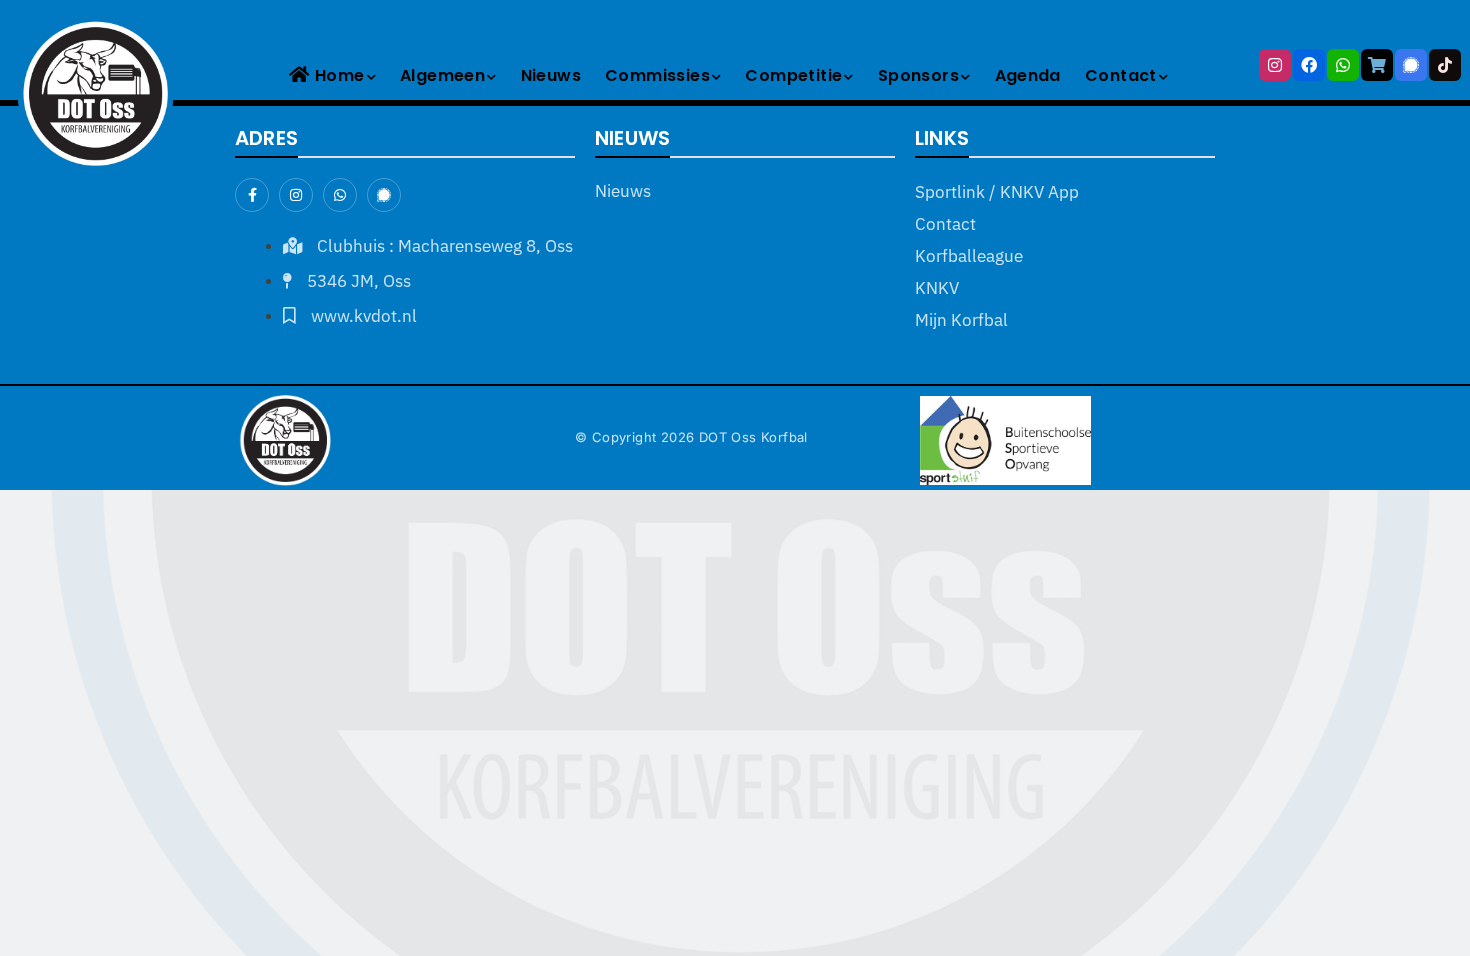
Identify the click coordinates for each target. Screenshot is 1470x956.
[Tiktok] (1445, 65)
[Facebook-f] (252, 195)
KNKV (937, 288)
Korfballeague (969, 256)
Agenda (1028, 75)
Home (340, 75)
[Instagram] (1275, 65)
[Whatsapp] (1343, 65)
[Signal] (1411, 65)
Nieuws (551, 75)
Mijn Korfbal (961, 320)
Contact (1121, 75)
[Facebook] (1309, 65)
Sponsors (918, 75)
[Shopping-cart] (1377, 65)
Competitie (793, 75)
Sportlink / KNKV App (997, 192)
